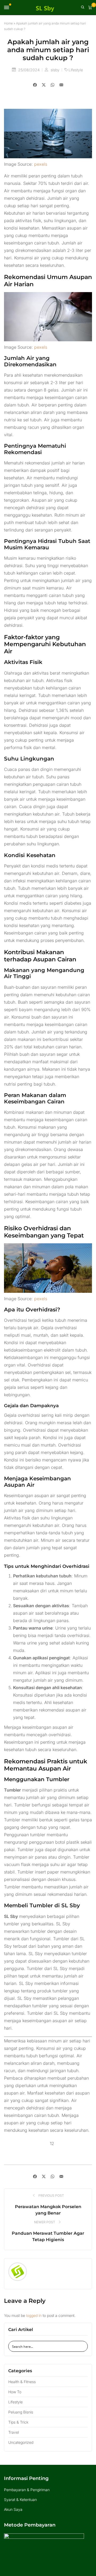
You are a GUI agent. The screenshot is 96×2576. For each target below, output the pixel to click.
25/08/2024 (29, 70)
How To (15, 2392)
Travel (14, 2432)
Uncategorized (21, 2442)
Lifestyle (76, 70)
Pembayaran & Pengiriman (27, 2490)
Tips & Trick (18, 2422)
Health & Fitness (22, 2382)
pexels (41, 164)
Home (8, 23)
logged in (34, 2315)
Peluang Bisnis (21, 2412)
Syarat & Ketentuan (20, 2500)
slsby (56, 70)
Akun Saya (13, 2509)
